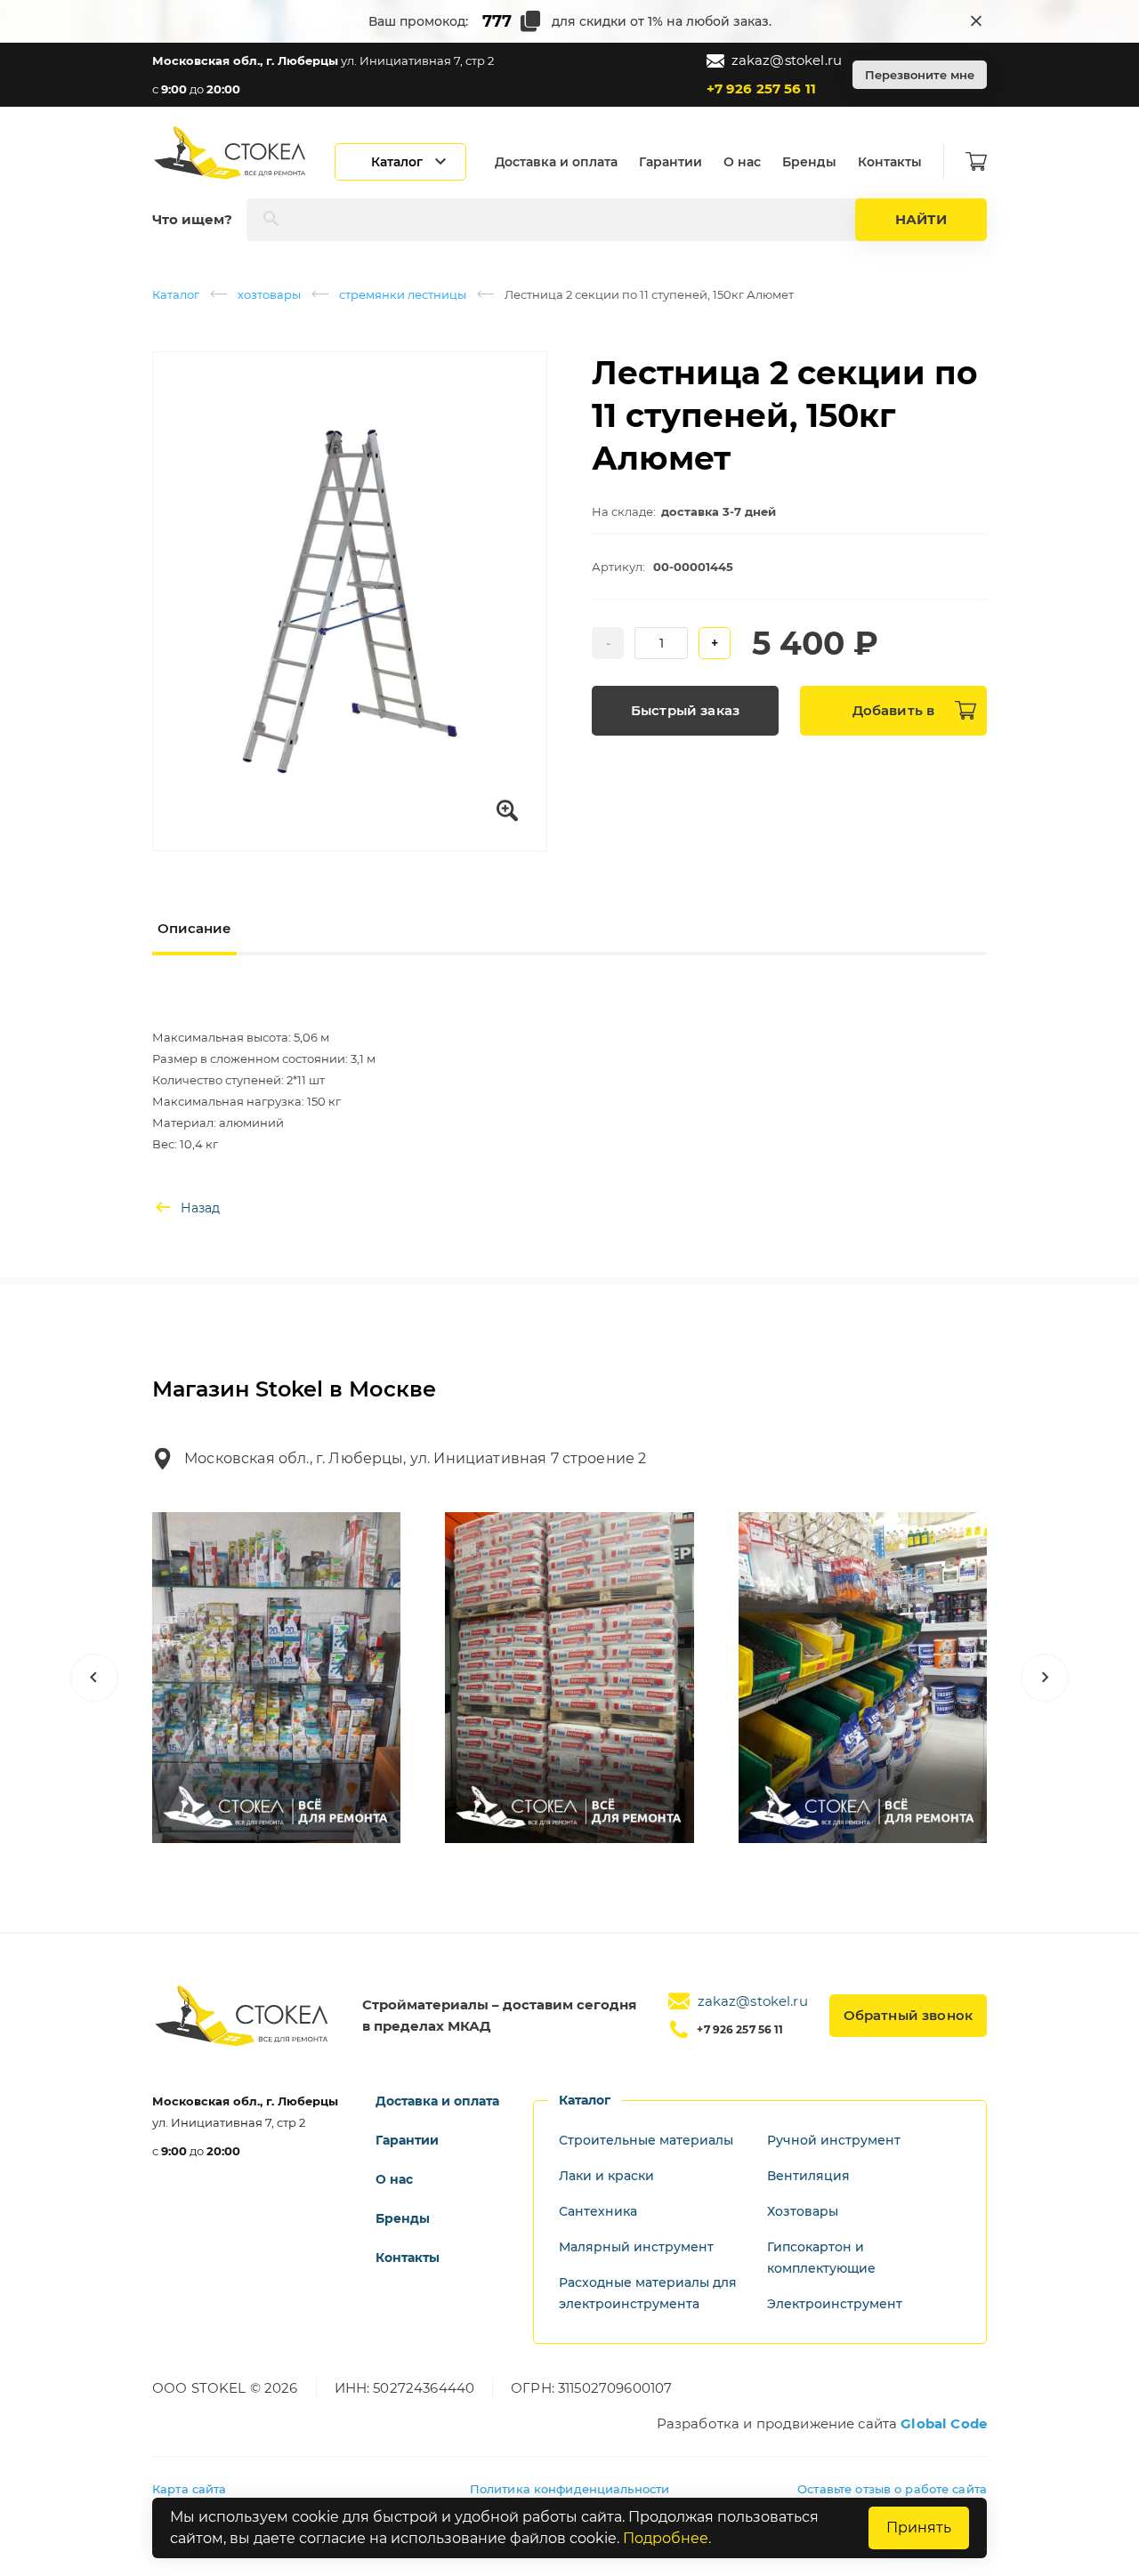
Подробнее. (667, 2538)
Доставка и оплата (556, 162)
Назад (200, 1208)
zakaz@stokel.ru (787, 60)
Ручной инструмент (834, 2140)
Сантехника (598, 2211)
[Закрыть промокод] (976, 21)
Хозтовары (803, 2211)
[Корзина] (976, 162)
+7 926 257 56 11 (761, 89)
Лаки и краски (606, 2176)
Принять (919, 2528)
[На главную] (231, 153)
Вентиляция (808, 2176)
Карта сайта (189, 2489)
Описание (194, 928)
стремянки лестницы (403, 294)
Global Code (944, 2423)
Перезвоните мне (920, 75)
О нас (742, 162)
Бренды (809, 162)
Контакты (890, 162)
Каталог (176, 294)
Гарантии (670, 162)
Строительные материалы (646, 2140)
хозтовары (269, 294)
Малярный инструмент (636, 2247)
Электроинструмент (835, 2304)
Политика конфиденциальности (570, 2489)
